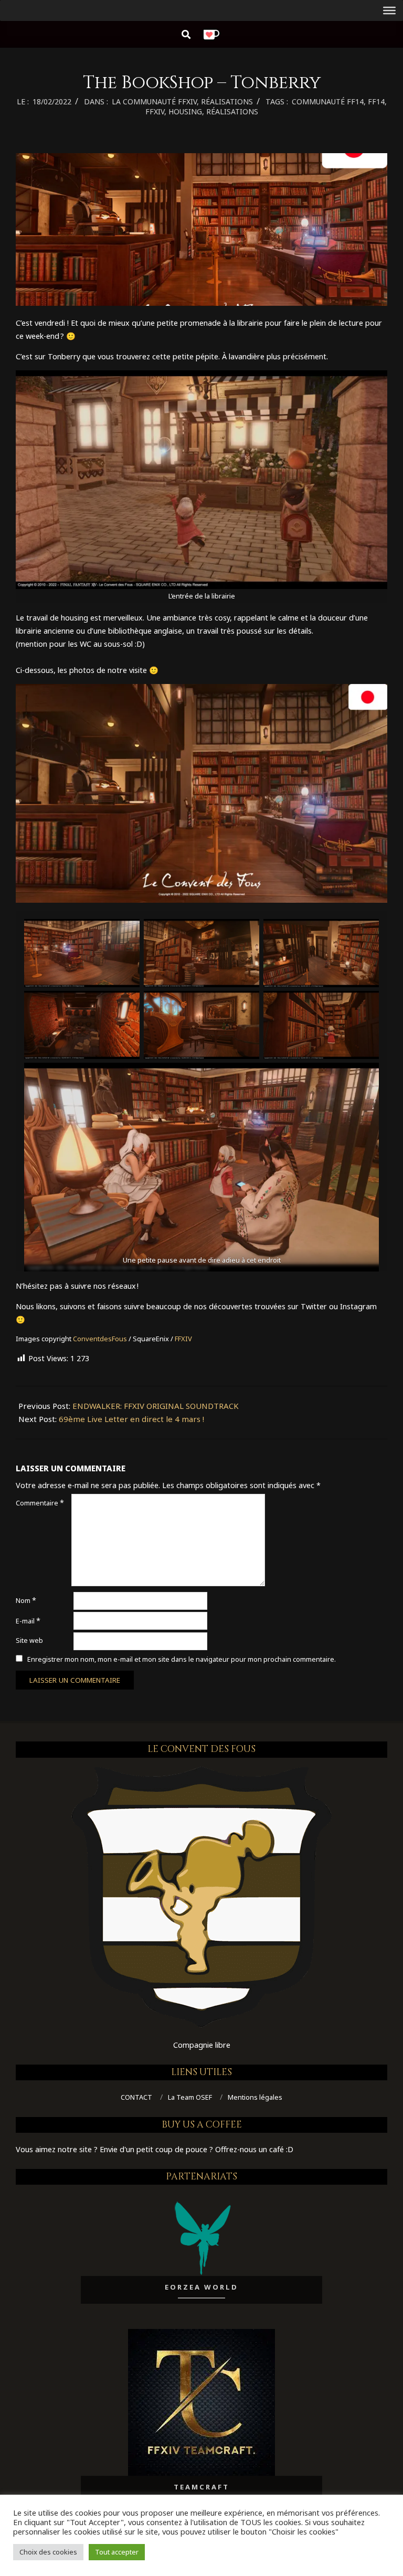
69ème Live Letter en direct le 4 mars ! (131, 1419)
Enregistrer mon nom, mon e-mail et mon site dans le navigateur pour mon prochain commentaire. (182, 1659)
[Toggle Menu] (389, 10)
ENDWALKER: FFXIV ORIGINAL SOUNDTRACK (156, 1406)
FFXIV (155, 111)
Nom (26, 1600)
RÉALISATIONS (227, 101)
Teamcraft (201, 2487)
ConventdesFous (100, 1339)
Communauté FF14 (328, 101)
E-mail (28, 1621)
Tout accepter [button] (117, 2552)
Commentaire (40, 1503)
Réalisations (232, 111)
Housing (185, 111)
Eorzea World (201, 2287)
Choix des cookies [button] (48, 2552)
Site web (29, 1640)
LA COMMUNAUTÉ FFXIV (154, 101)
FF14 (376, 101)
